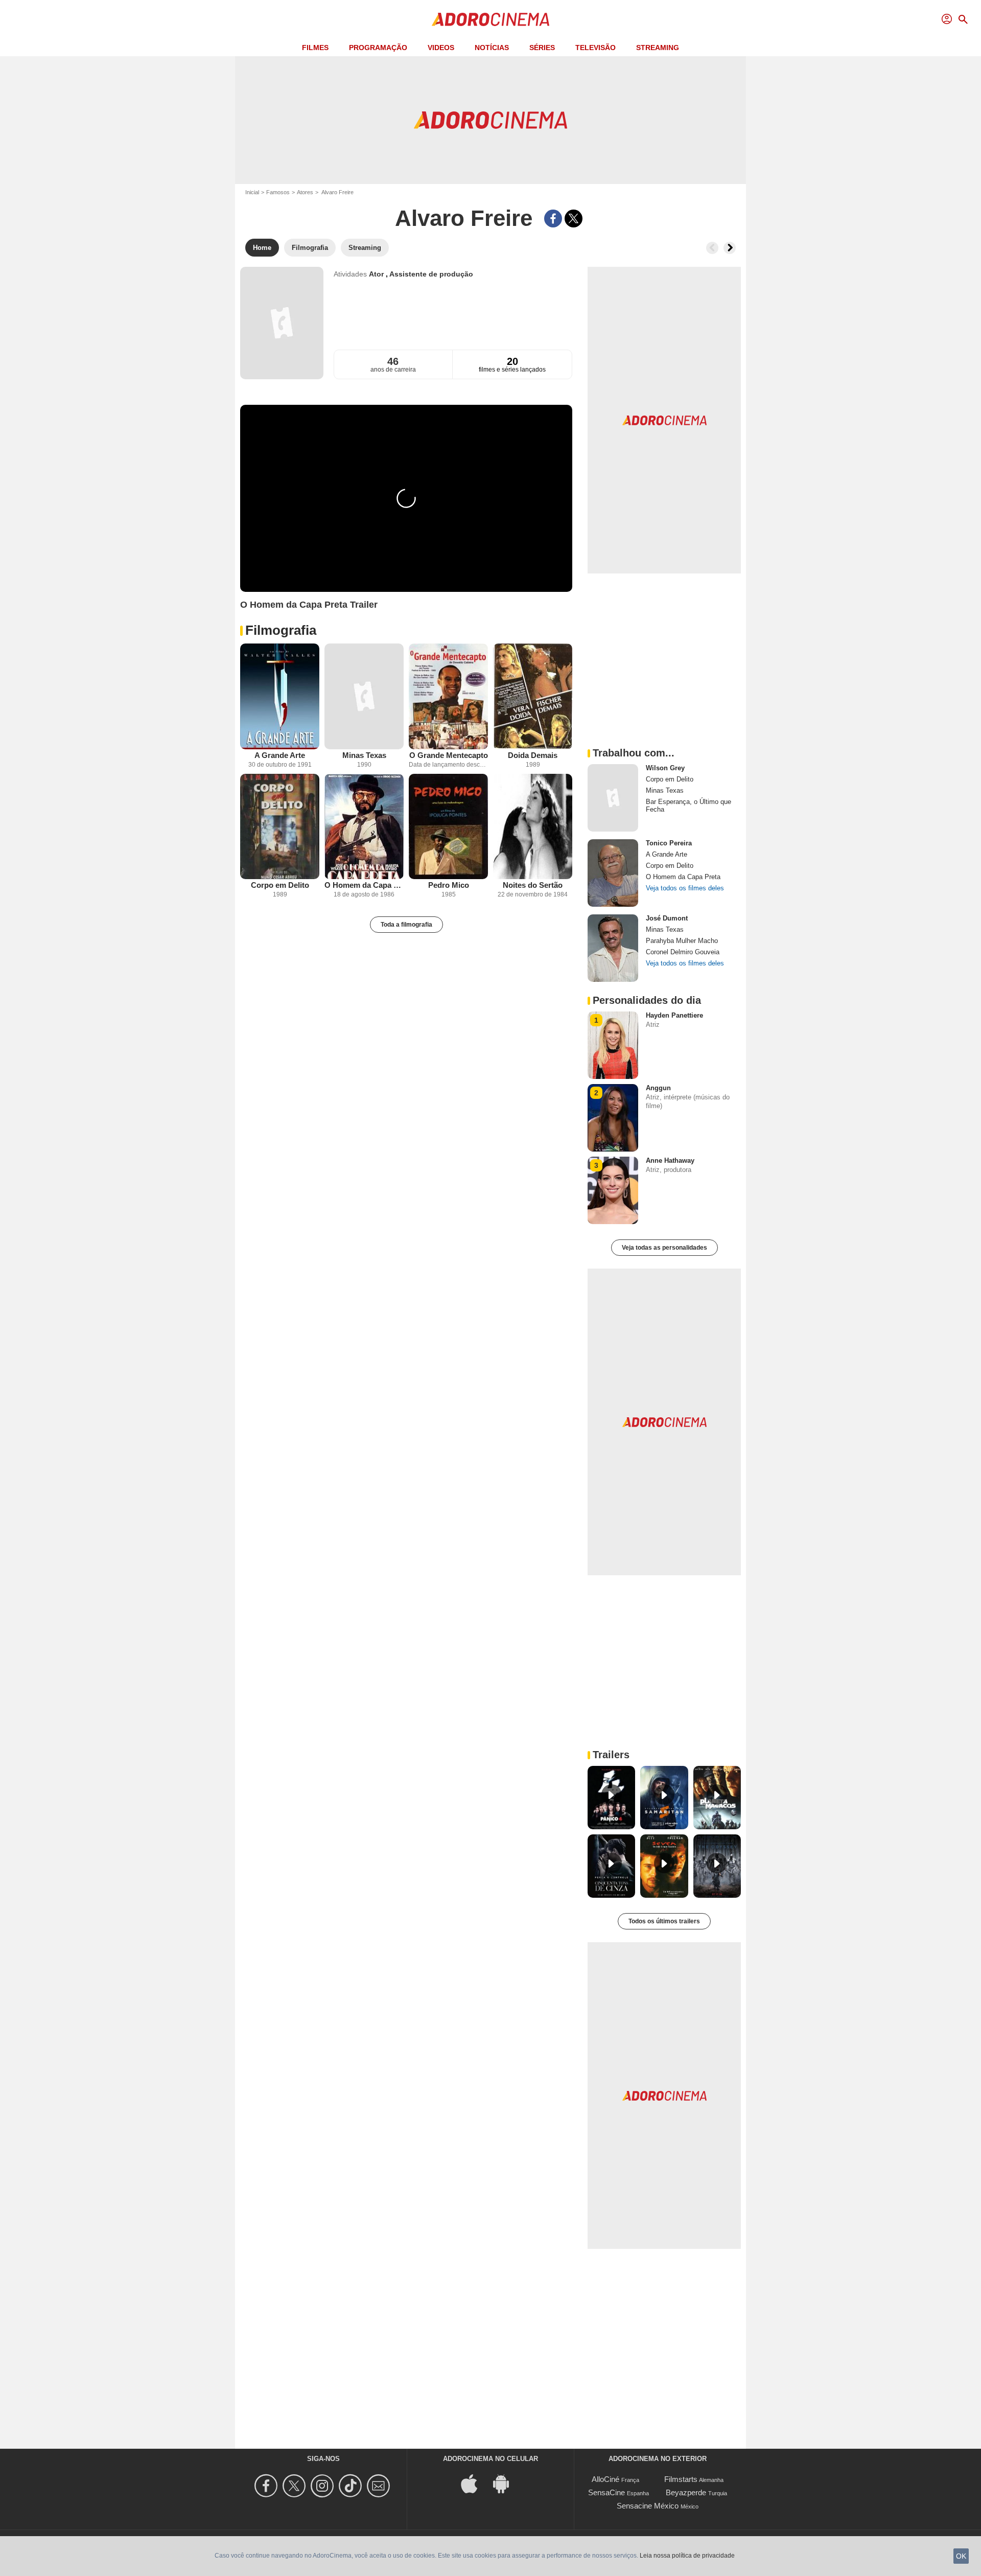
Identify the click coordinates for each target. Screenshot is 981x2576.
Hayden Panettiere (674, 1015)
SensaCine (606, 2492)
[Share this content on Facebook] (553, 218)
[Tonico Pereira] (613, 873)
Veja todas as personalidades (664, 1248)
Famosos (278, 192)
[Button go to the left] (712, 248)
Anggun (658, 1088)
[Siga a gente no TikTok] (352, 2486)
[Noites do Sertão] (533, 827)
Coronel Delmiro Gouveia (683, 952)
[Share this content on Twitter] (574, 218)
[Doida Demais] (533, 696)
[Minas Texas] (364, 696)
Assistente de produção (431, 274)
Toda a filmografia (406, 925)
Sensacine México (648, 2506)
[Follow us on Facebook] (267, 2486)
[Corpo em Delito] (280, 827)
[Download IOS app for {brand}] (475, 2483)
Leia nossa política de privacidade (687, 2556)
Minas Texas (364, 755)
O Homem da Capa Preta (364, 885)
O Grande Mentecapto (449, 755)
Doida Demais (533, 755)
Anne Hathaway (670, 1160)
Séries (542, 48)
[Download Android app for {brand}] (506, 2483)
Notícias (492, 48)
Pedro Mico (449, 885)
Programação (378, 48)
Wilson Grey (665, 768)
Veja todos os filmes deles (685, 888)
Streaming (658, 48)
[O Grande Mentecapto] (448, 696)
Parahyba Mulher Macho (682, 941)
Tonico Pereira (669, 843)
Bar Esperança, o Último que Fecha (688, 806)
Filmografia (281, 630)
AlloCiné (605, 2479)
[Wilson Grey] (613, 798)
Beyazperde (686, 2492)
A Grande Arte (280, 755)
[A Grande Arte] (280, 696)
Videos (441, 48)
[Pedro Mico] (448, 827)
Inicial (252, 192)
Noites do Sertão (533, 885)
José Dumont (667, 918)
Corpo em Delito (280, 885)
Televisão (595, 48)
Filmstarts (681, 2479)
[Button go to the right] (730, 248)
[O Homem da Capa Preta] (364, 827)
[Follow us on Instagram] (324, 2486)
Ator (377, 274)
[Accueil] (491, 19)
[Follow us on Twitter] (296, 2486)
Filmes (315, 48)
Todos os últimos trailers (664, 1921)
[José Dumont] (613, 948)
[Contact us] (380, 2486)
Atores (305, 192)
